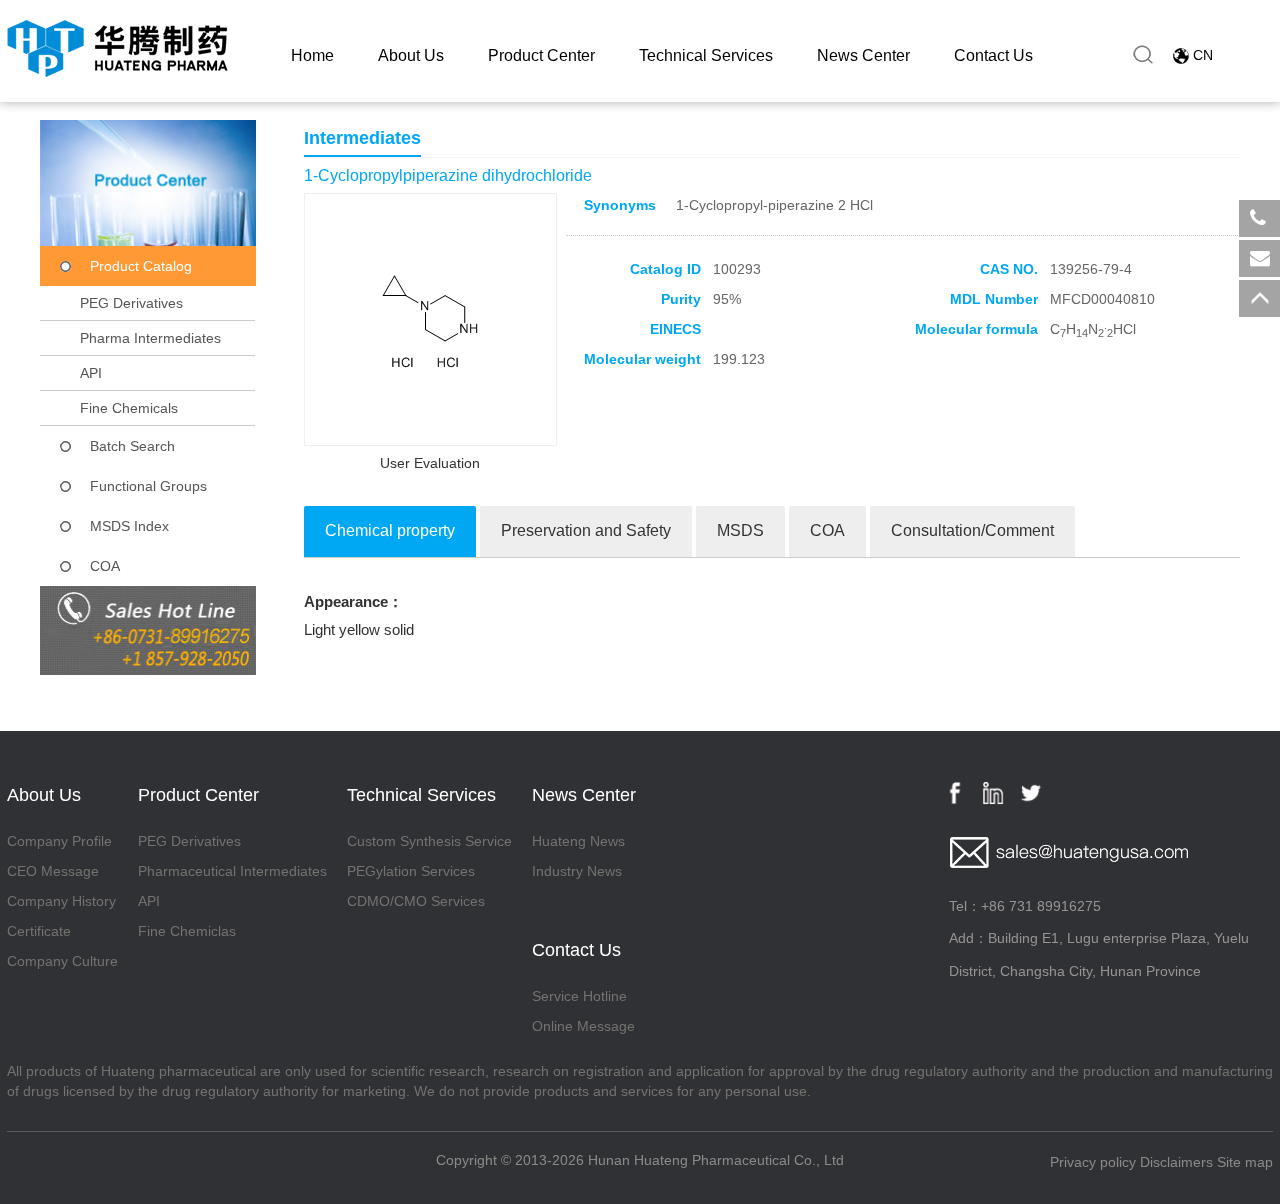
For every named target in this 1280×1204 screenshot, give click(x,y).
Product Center (541, 55)
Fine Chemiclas (187, 931)
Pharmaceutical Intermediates (232, 871)
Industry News (577, 871)
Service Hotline (579, 996)
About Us (411, 55)
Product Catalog (141, 266)
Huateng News (578, 841)
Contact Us (993, 55)
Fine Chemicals (129, 408)
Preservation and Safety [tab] (586, 530)
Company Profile (59, 841)
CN (1203, 55)
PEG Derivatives (131, 303)
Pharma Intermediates (150, 338)
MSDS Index (129, 526)
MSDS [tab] (740, 530)
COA (105, 566)
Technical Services (706, 55)
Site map (1245, 1162)
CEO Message (53, 871)
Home (312, 55)
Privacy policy (1093, 1162)
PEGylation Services (411, 871)
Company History (61, 901)
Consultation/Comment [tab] (972, 530)
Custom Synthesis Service (429, 841)
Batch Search (132, 446)
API (91, 373)
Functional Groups (148, 486)
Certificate (39, 931)
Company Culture (62, 961)
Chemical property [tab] (390, 530)
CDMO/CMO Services (416, 901)
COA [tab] (827, 530)
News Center (863, 55)
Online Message (583, 1026)
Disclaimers (1176, 1162)
